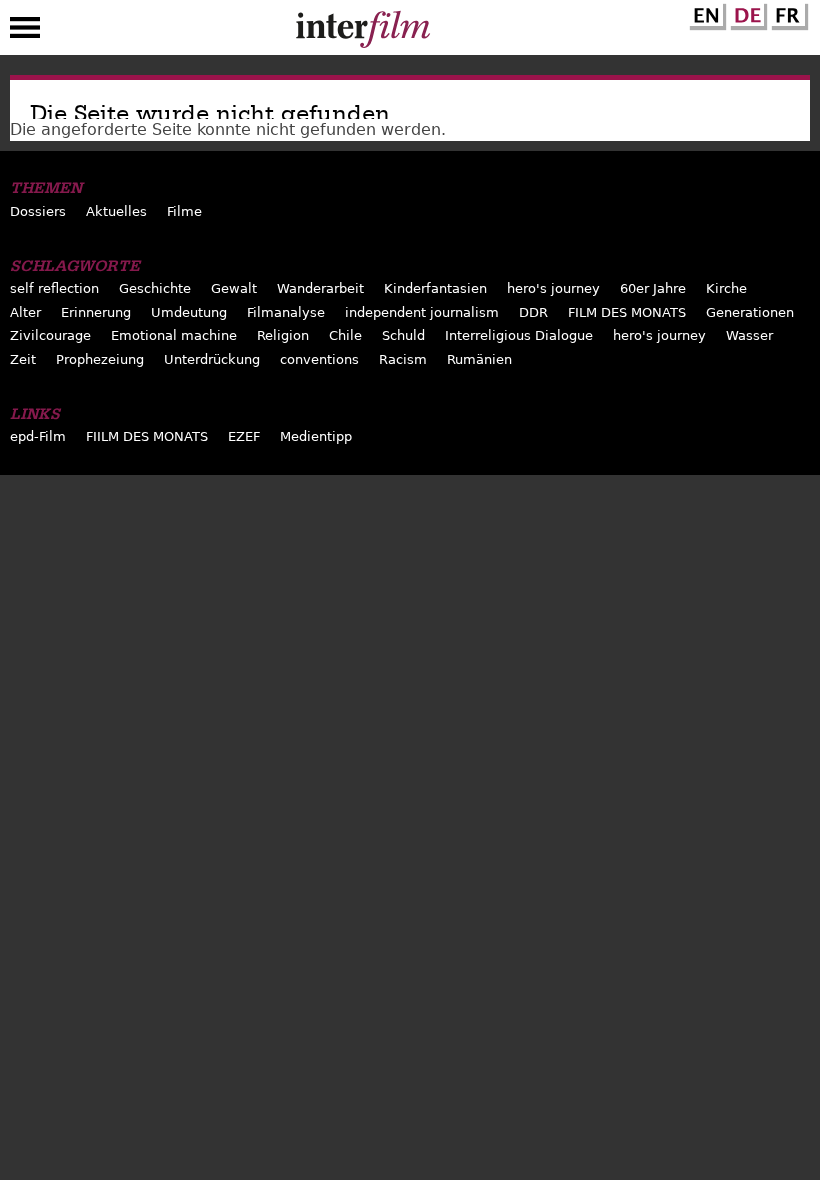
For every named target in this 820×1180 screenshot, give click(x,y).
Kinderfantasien (435, 288)
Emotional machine (174, 335)
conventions (319, 359)
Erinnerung (96, 312)
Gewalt (234, 288)
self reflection (54, 288)
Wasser (749, 335)
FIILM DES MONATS (147, 436)
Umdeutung (189, 312)
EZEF (244, 436)
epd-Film (38, 436)
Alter (25, 312)
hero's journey (553, 288)
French (787, 13)
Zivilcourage (50, 335)
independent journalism (422, 312)
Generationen (750, 312)
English (705, 13)
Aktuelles (116, 211)
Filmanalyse (286, 312)
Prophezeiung (100, 359)
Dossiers (38, 211)
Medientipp (316, 436)
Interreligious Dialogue (519, 335)
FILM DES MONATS (627, 312)
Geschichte (155, 288)
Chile (345, 335)
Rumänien (479, 359)
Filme (184, 211)
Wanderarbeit (320, 288)
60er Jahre (653, 288)
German (746, 13)
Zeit (23, 359)
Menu (25, 32)
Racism (403, 359)
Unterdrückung (212, 359)
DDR (533, 312)
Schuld (403, 335)
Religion (283, 335)
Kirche (726, 288)
